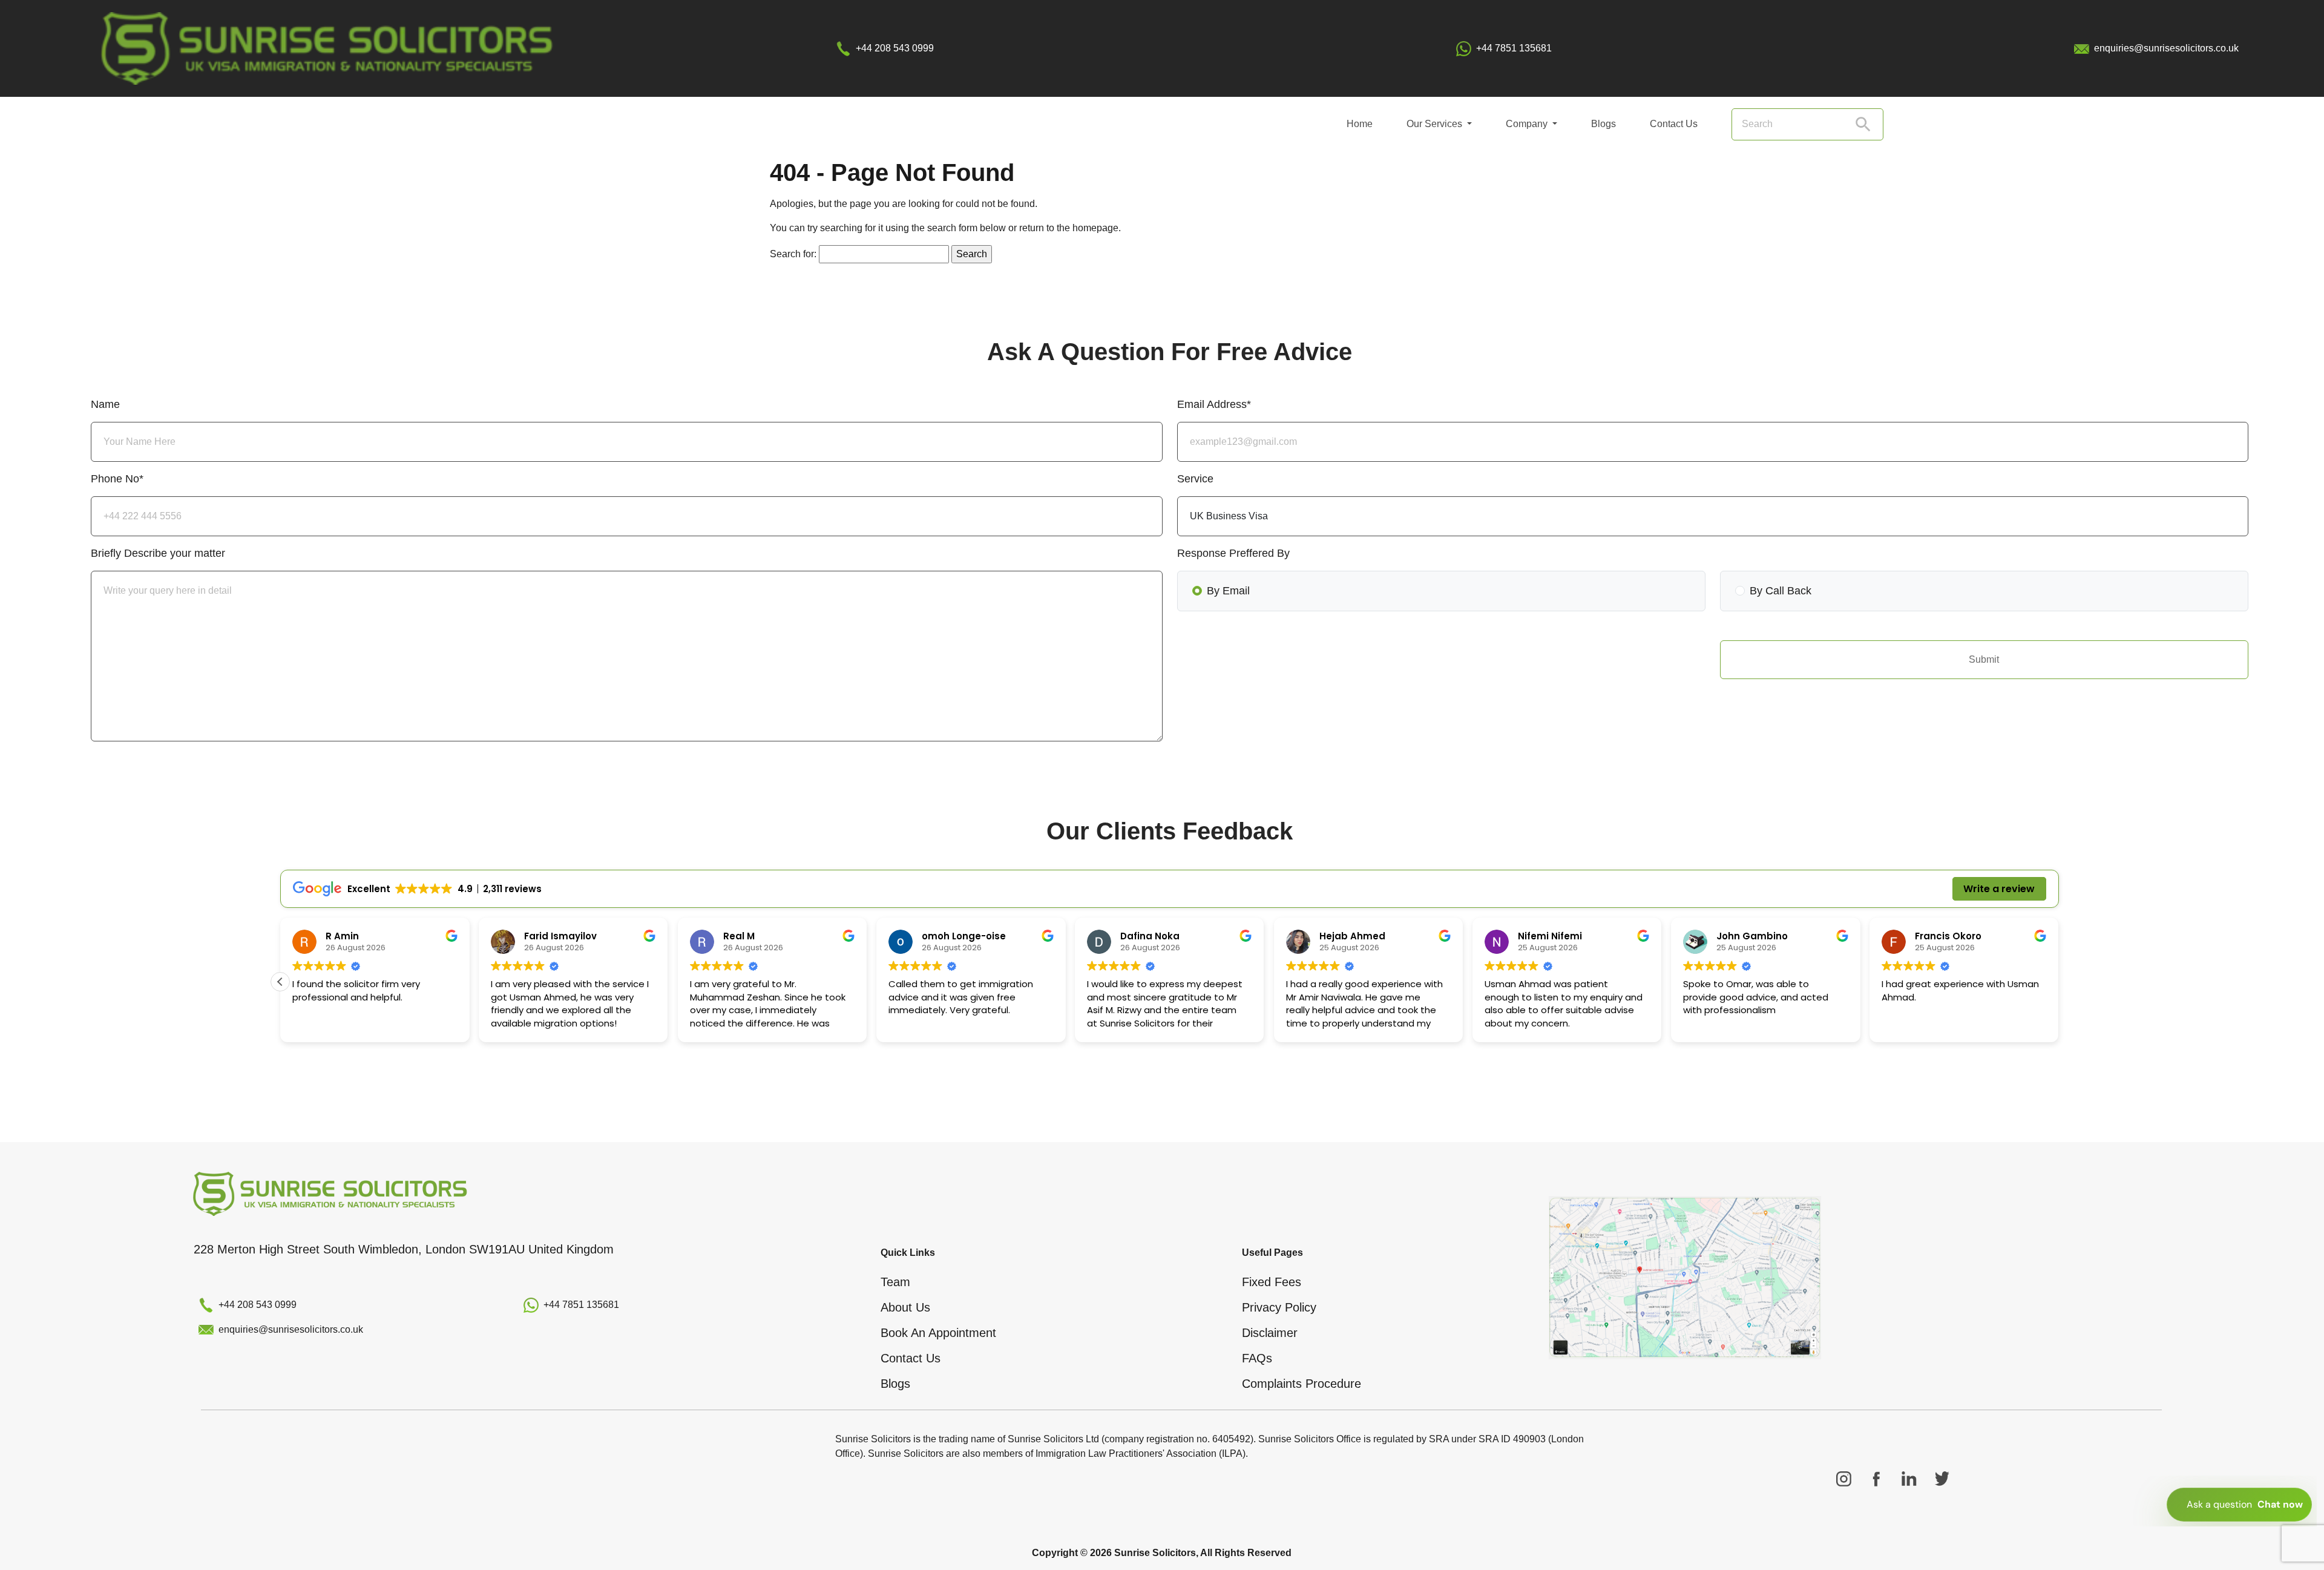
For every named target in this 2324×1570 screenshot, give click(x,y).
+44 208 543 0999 (895, 48)
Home (1360, 124)
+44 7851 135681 (1514, 48)
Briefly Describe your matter (158, 553)
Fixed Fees (1272, 1282)
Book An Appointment (938, 1333)
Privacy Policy (1279, 1307)
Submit (1984, 659)
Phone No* (117, 479)
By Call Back (1781, 591)
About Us (905, 1307)
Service (1195, 479)
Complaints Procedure (1302, 1384)
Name (105, 404)
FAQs (1257, 1358)
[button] (280, 982)
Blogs (1603, 124)
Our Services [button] (1436, 124)
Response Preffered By (1233, 553)
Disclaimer (1270, 1333)
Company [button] (1528, 124)
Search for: (793, 254)
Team (895, 1282)
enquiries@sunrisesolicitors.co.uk (2166, 48)
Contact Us (1674, 124)
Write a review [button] (1999, 889)
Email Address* (1214, 404)
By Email (1228, 591)
